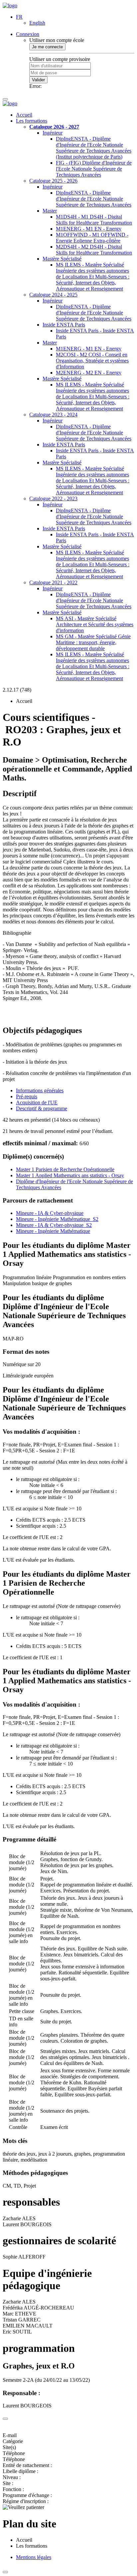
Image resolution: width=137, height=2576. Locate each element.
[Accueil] (10, 5)
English (37, 23)
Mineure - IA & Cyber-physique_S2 (54, 1225)
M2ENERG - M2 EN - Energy (89, 373)
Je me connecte (47, 47)
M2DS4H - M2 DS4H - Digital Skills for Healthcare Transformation (94, 250)
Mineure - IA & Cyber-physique (50, 1213)
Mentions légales (34, 2557)
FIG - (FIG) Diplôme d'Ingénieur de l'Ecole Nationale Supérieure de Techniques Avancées (94, 169)
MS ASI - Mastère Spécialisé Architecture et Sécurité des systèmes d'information (95, 624)
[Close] (5, 2419)
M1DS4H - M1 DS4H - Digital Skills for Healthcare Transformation (94, 220)
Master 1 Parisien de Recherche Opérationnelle (65, 1169)
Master (50, 211)
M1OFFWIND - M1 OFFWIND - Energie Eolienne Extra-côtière (92, 238)
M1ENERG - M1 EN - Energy (89, 229)
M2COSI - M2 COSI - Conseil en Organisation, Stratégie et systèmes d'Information (92, 361)
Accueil (24, 115)
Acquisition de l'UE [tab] (37, 1102)
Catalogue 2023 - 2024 (53, 415)
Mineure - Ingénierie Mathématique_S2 (57, 1219)
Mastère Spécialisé (62, 259)
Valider (38, 80)
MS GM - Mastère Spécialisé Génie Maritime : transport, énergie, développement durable (93, 642)
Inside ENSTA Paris (64, 325)
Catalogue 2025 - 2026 (53, 181)
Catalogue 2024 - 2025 (53, 295)
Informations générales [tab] (40, 1090)
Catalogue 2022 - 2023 (53, 499)
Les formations (32, 121)
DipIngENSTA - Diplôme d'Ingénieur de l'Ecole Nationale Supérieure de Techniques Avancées (94, 199)
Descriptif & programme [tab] (42, 1108)
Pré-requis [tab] (27, 1096)
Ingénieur (53, 133)
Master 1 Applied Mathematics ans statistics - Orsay (70, 1175)
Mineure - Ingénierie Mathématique (53, 1231)
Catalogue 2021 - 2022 (53, 582)
